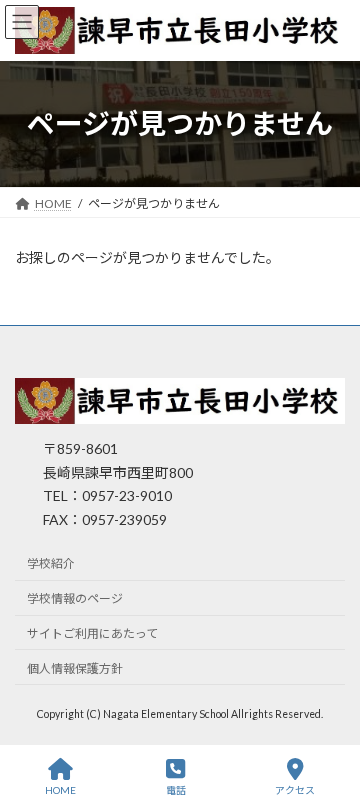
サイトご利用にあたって (92, 633)
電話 (176, 790)
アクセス (295, 790)
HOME (60, 790)
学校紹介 (51, 564)
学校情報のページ (75, 599)
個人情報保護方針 (75, 668)
